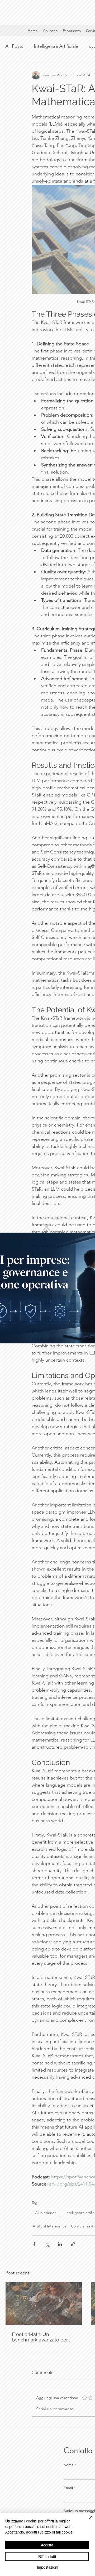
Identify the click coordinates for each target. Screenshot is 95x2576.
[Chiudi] (88, 2520)
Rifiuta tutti (47, 2556)
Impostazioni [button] (47, 2567)
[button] (47, 1227)
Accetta (47, 2545)
